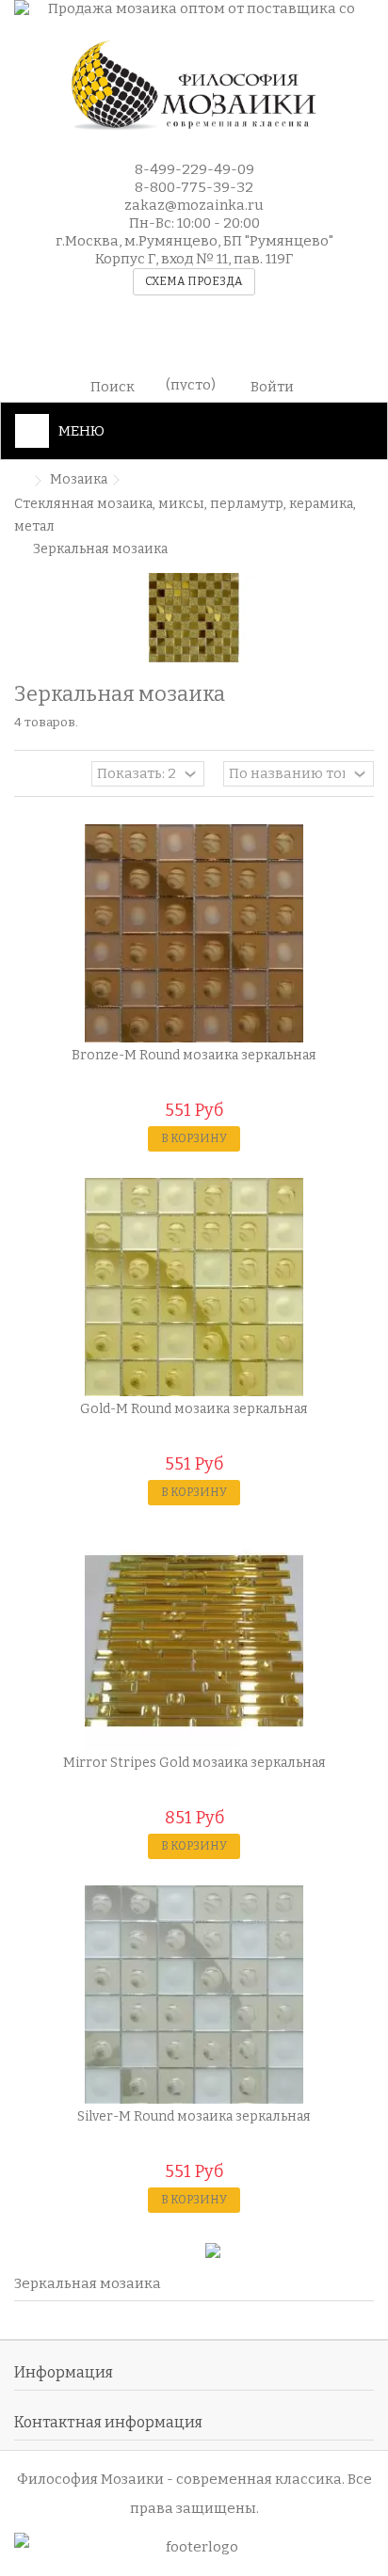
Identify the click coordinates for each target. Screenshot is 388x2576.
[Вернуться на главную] (20, 481)
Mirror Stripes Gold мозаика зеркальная (194, 1763)
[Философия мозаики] (194, 86)
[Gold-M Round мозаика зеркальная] (194, 1287)
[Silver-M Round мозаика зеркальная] (194, 1995)
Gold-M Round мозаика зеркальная (194, 1409)
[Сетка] (25, 776)
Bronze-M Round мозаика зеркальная (194, 1055)
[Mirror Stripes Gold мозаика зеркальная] (194, 1641)
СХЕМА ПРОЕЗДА (194, 281)
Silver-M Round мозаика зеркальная (194, 2116)
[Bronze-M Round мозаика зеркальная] (194, 933)
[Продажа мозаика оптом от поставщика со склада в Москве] (194, 10)
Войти (272, 385)
